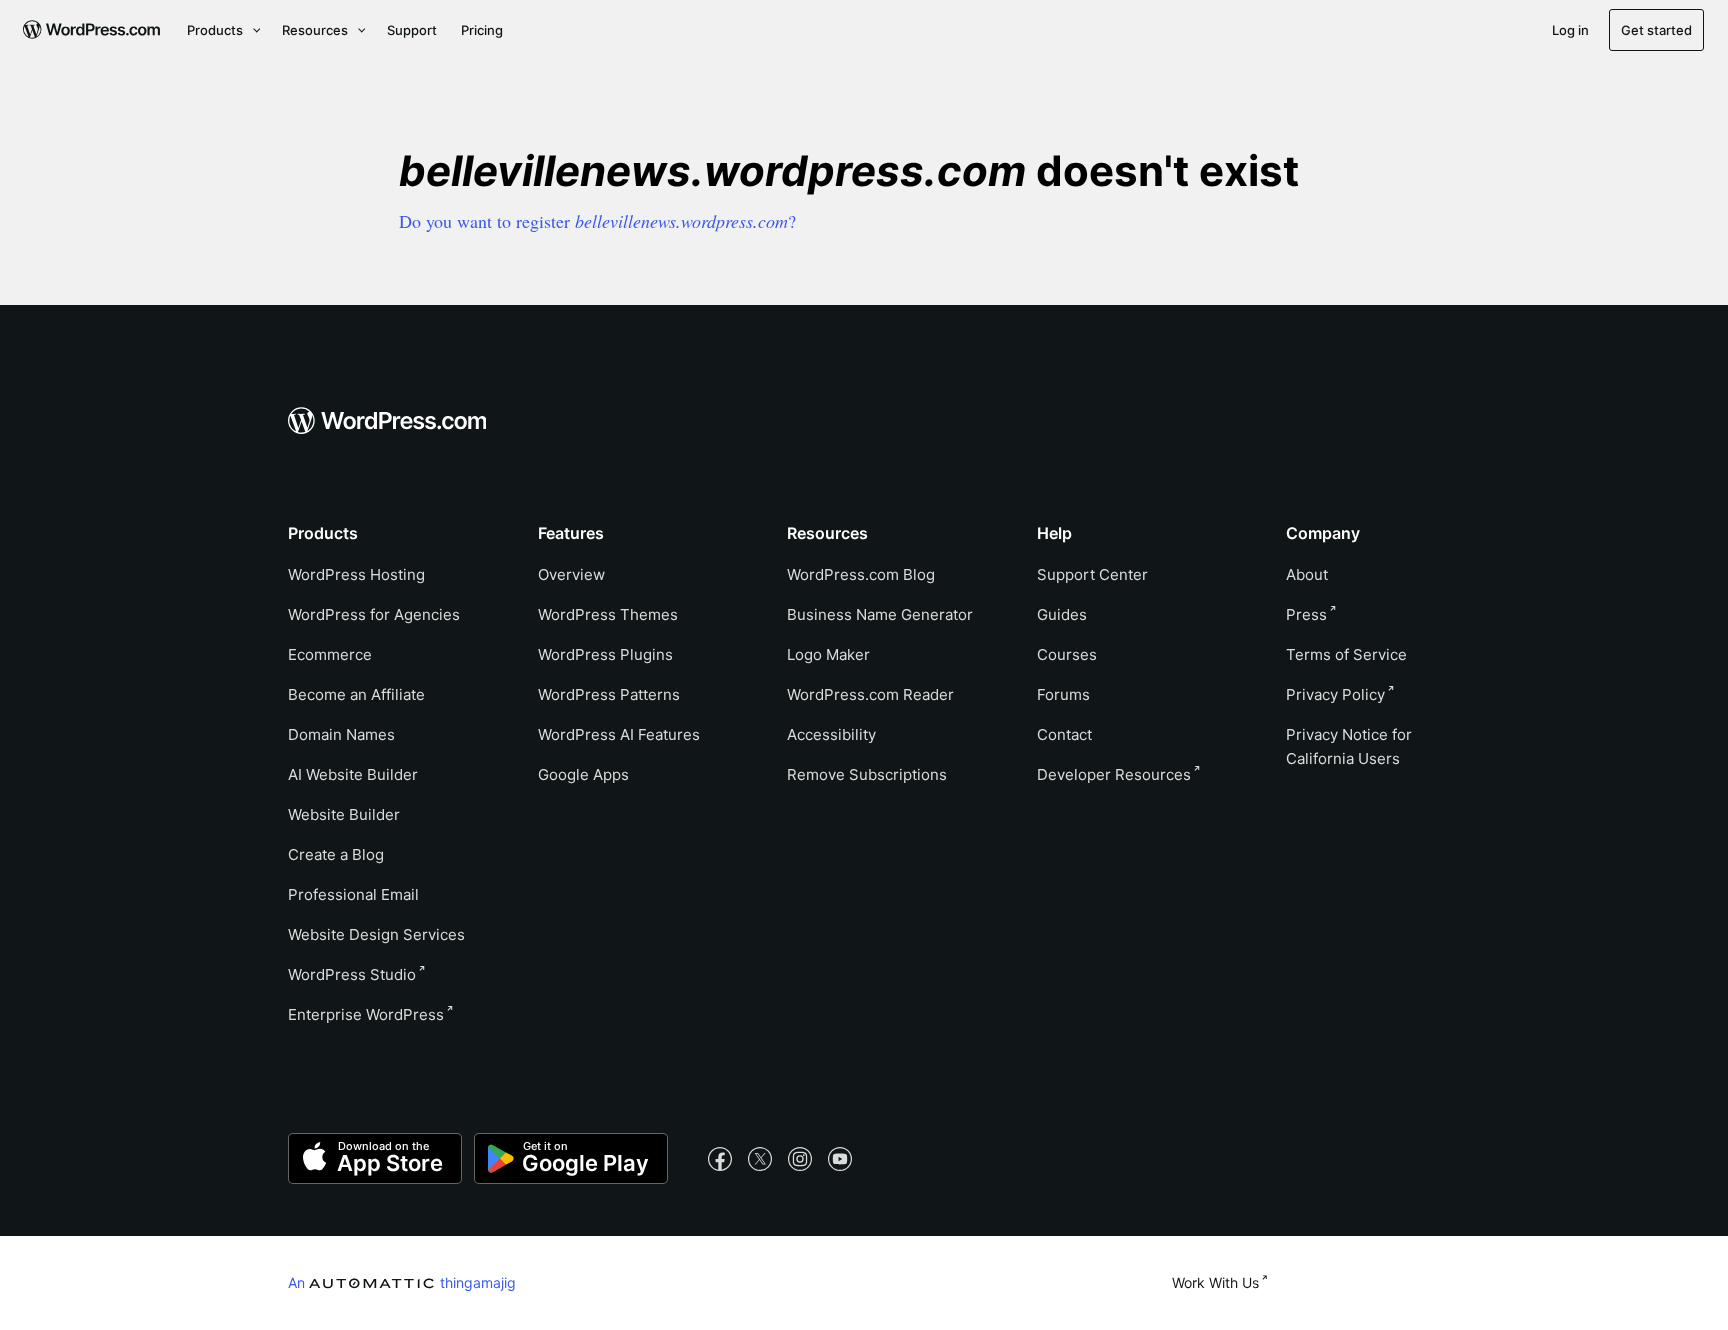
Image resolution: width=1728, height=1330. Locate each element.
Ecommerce (330, 654)
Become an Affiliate (356, 694)
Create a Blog (336, 854)
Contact (1064, 734)
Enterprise (366, 1014)
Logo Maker (828, 654)
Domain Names (341, 734)
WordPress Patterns (609, 694)
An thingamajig (402, 1282)
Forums (1063, 694)
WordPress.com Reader (870, 694)
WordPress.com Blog (861, 574)
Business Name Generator (880, 614)
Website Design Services (376, 934)
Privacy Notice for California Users (1349, 746)
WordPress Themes (608, 614)
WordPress (352, 974)
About (1307, 574)
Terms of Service (1346, 654)
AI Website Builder (353, 774)
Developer (1114, 774)
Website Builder (344, 814)
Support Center (1092, 574)
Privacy (1335, 694)
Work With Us (1215, 1282)
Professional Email (353, 894)
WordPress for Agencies (374, 614)
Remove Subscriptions (867, 774)
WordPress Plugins (605, 654)
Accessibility (831, 734)
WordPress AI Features (619, 734)
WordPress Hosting (356, 574)
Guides (1062, 614)
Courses (1067, 654)
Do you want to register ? (597, 221)
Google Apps (583, 774)
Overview (571, 574)
